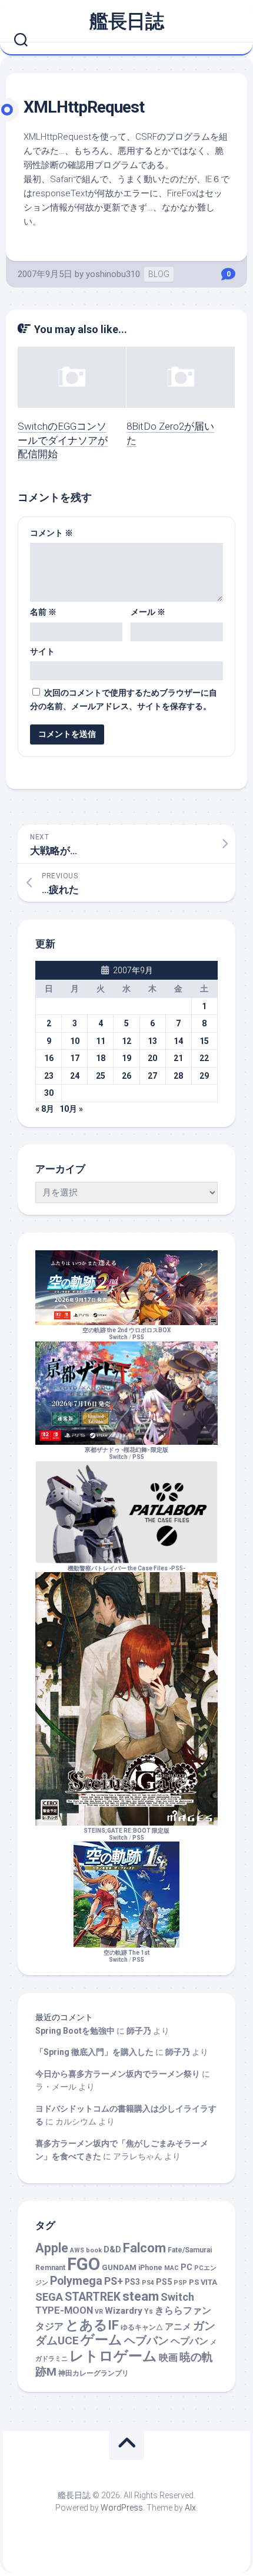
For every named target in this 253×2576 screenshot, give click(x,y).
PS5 (138, 1337)
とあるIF (92, 2325)
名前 (43, 612)
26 (126, 1076)
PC (187, 2267)
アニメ (178, 2327)
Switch (177, 2297)
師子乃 (139, 2031)
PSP (180, 2283)
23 (49, 1076)
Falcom (144, 2248)
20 (152, 1058)
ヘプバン (189, 2341)
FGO (84, 2264)
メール (148, 612)
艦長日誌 (126, 21)
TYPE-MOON (64, 2310)
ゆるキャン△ (142, 2327)
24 (75, 1076)
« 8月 (45, 1109)
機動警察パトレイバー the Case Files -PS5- (126, 1568)
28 (178, 1076)
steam (141, 2296)
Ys (149, 2311)
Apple (52, 2248)
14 (178, 1041)
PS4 (148, 2283)
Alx (190, 2508)
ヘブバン (147, 2341)
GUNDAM (119, 2267)
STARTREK (93, 2297)
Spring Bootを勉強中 (75, 2031)
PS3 (132, 2282)
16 (49, 1058)
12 (126, 1041)
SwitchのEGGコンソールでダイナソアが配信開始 (63, 440)
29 (204, 1076)
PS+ (114, 2281)
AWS (77, 2250)
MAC (172, 2268)
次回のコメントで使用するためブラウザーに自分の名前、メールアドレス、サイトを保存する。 (124, 699)
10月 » (71, 1109)
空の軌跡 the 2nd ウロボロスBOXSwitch (126, 1334)
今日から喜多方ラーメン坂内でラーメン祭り (118, 2074)
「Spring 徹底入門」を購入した (94, 2052)
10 (75, 1041)
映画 (168, 2358)
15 (204, 1041)
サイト (42, 651)
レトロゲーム (113, 2356)
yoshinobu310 (113, 274)
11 (101, 1041)
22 (204, 1058)
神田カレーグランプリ (94, 2373)
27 (152, 1076)
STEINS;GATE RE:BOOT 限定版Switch (126, 1834)
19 (126, 1058)
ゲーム (101, 2340)
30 (49, 1093)
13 (152, 1041)
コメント (51, 533)
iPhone (150, 2268)
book (94, 2250)
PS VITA (203, 2282)
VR (99, 2312)
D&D (112, 2250)
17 (75, 1058)
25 (101, 1076)
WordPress (122, 2508)
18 (101, 1058)
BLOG (159, 274)
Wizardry (124, 2311)
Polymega (76, 2281)
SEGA (49, 2297)
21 (178, 1058)
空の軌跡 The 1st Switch (126, 1956)
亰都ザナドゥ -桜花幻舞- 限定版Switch (126, 1453)
